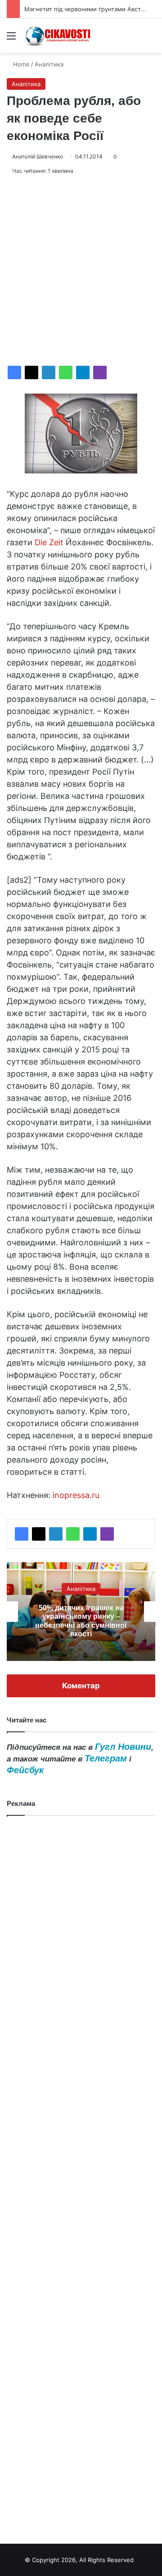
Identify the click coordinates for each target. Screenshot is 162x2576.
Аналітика (49, 64)
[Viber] (100, 372)
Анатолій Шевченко (38, 156)
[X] (31, 372)
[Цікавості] (58, 36)
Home (20, 64)
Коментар (81, 1686)
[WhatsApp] (66, 372)
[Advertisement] (81, 271)
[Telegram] (83, 372)
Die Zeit (49, 542)
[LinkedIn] (49, 372)
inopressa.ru (76, 1495)
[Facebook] (14, 372)
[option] (81, 1612)
